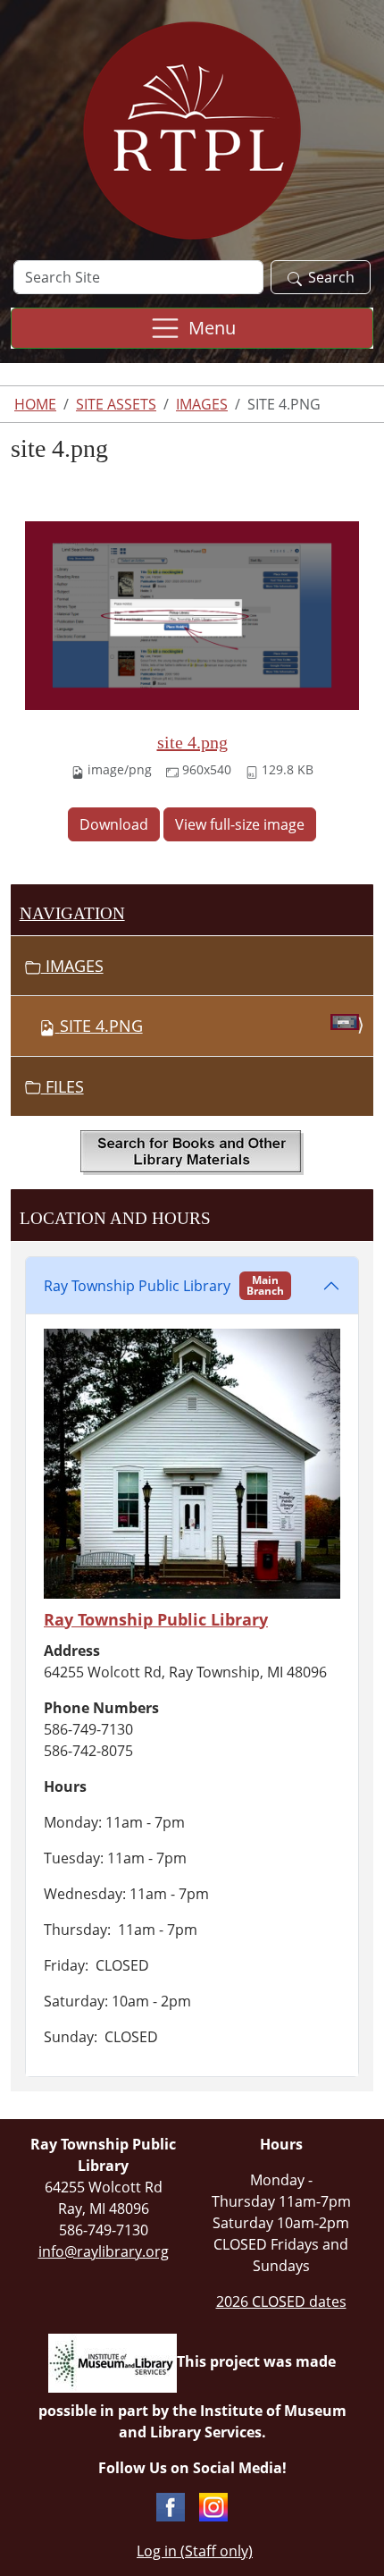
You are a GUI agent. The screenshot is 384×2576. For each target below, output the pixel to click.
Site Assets (116, 404)
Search (331, 277)
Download (114, 824)
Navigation (72, 913)
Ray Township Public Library (164, 1285)
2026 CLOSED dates (281, 2302)
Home (35, 404)
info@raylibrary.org (104, 2251)
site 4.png (192, 742)
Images (202, 404)
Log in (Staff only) (195, 2551)
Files (63, 1086)
